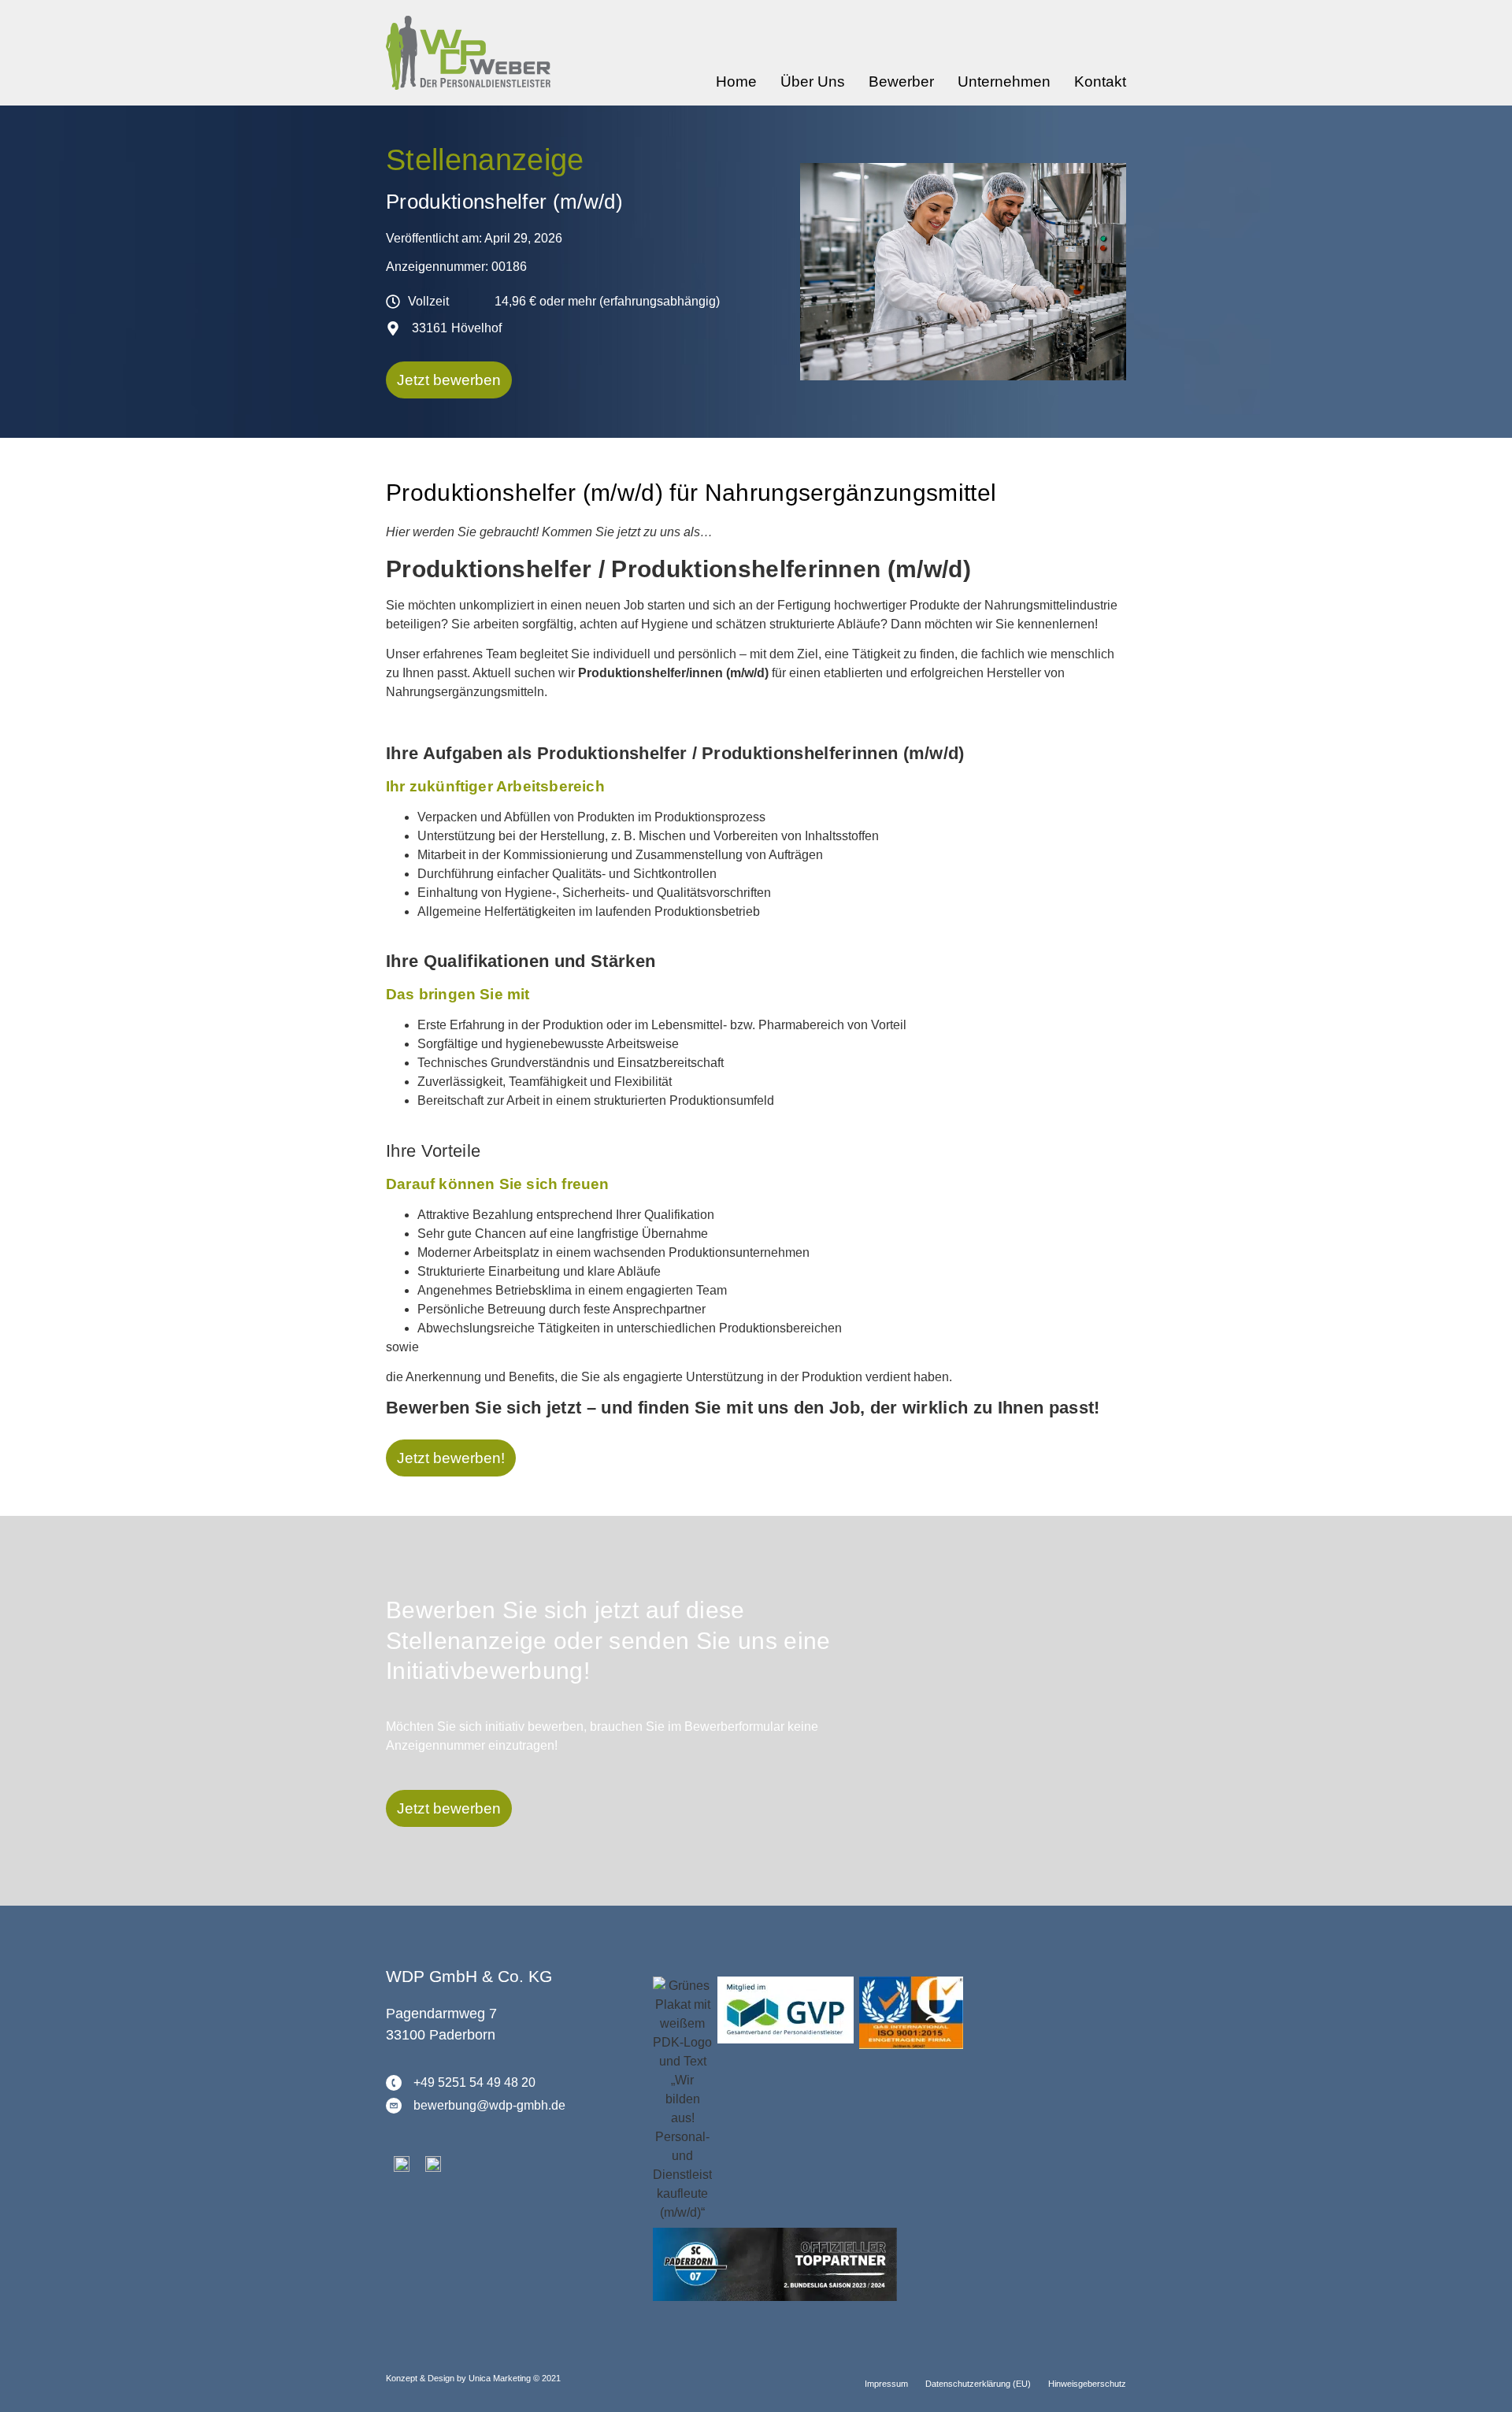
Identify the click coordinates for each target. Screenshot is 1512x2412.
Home (736, 82)
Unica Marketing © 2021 (515, 2378)
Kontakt (1100, 82)
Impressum (886, 2384)
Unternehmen (1004, 82)
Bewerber (901, 82)
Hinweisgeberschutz (1087, 2384)
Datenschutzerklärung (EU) (978, 2384)
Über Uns (813, 82)
